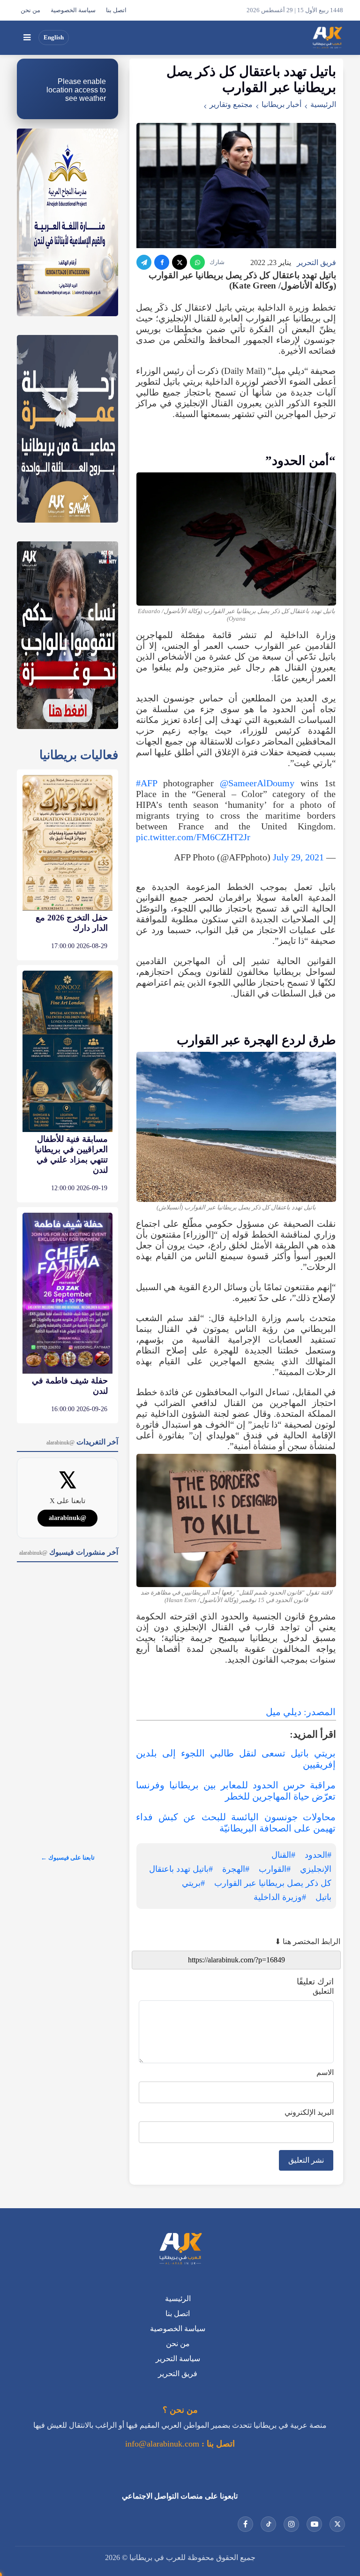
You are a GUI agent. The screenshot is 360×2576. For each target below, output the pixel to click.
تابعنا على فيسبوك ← (68, 1858)
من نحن (30, 10)
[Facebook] (162, 262)
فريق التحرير (316, 262)
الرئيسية (323, 104)
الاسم (325, 2072)
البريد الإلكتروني (309, 2112)
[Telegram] (144, 262)
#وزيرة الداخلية (280, 1897)
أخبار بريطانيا (281, 104)
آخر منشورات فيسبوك (69, 1552)
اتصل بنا (116, 10)
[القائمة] (27, 38)
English (54, 38)
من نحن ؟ (180, 2410)
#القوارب (275, 1869)
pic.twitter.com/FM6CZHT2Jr (193, 837)
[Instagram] (291, 2524)
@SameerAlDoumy (257, 783)
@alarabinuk (67, 1518)
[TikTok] (268, 2524)
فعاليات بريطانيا (79, 755)
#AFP (146, 783)
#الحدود (318, 1855)
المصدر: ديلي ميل (301, 1712)
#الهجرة (236, 1869)
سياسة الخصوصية (73, 10)
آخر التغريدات (82, 1442)
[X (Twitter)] (180, 262)
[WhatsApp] (197, 262)
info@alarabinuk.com (162, 2444)
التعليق (323, 1991)
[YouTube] (314, 2524)
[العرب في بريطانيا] (327, 38)
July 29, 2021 (298, 857)
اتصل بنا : (217, 2444)
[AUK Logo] (180, 2249)
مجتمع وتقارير (231, 104)
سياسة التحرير (178, 2359)
